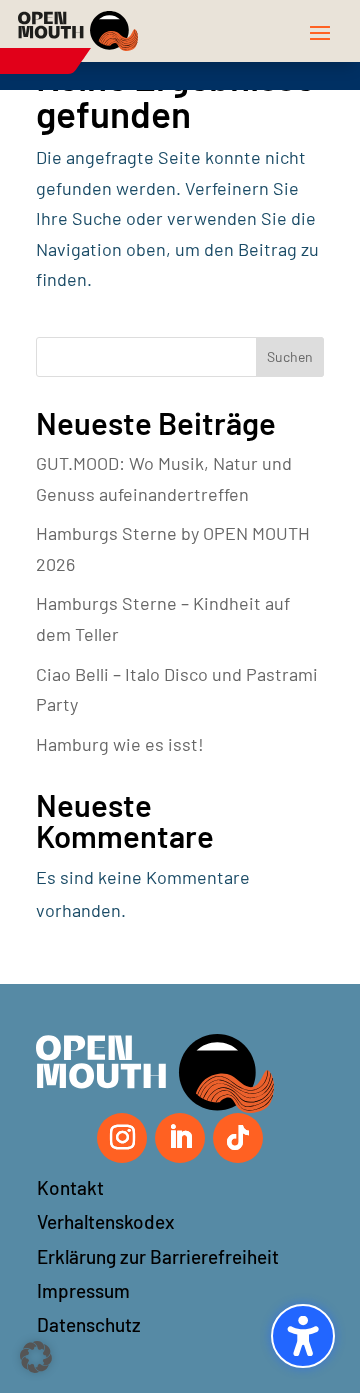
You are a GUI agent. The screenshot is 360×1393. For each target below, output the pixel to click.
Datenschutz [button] (89, 1324)
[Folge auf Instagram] (122, 1138)
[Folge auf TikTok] (238, 1138)
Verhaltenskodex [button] (105, 1221)
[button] (320, 32)
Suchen (290, 356)
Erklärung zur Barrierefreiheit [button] (158, 1256)
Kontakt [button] (70, 1187)
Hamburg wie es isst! (120, 744)
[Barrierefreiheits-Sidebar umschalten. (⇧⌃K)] (303, 1336)
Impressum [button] (83, 1290)
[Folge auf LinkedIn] (180, 1138)
